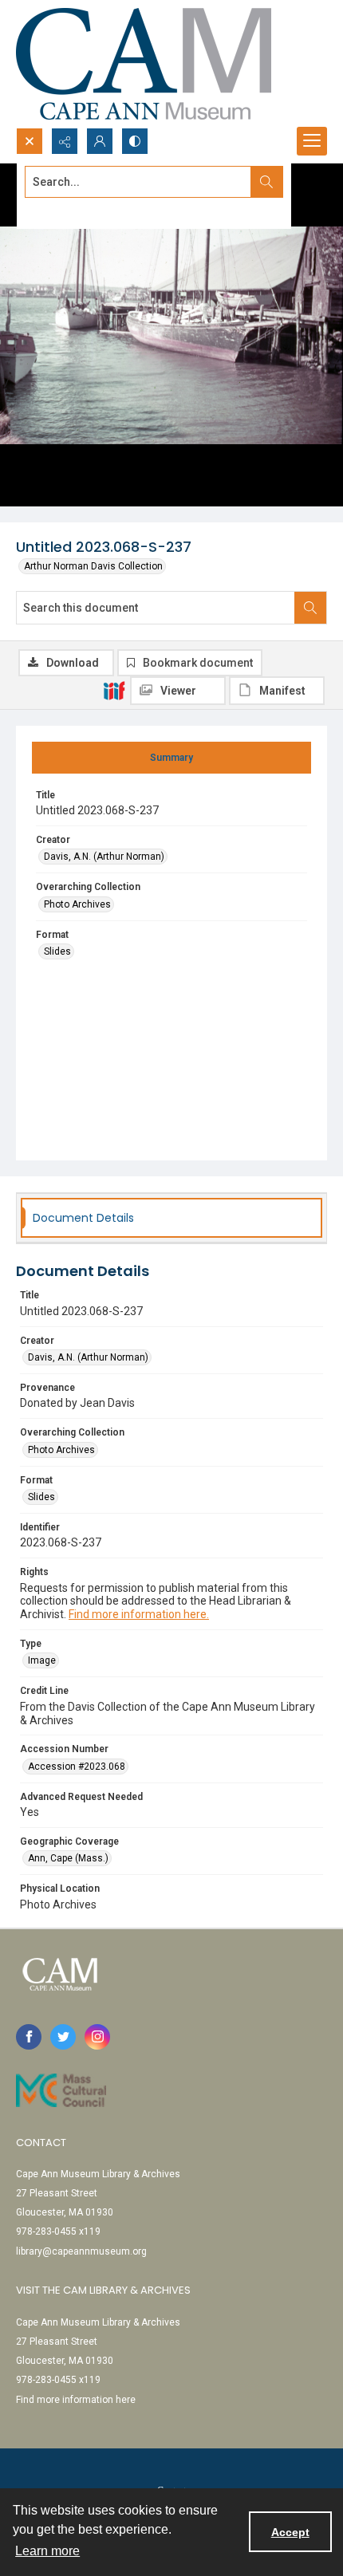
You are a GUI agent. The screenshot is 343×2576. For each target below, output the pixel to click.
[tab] (171, 758)
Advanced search (65, 211)
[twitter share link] (63, 2037)
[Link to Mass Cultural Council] (61, 2090)
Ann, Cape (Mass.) (68, 1858)
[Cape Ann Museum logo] (144, 64)
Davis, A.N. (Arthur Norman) (104, 857)
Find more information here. (139, 1614)
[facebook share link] (29, 2037)
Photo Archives (77, 904)
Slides (57, 951)
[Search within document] (310, 608)
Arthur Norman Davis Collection (93, 566)
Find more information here (76, 2400)
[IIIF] (114, 690)
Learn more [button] (47, 2551)
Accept (290, 2532)
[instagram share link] (97, 2037)
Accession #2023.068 (77, 1767)
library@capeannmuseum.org (81, 2251)
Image (42, 1660)
